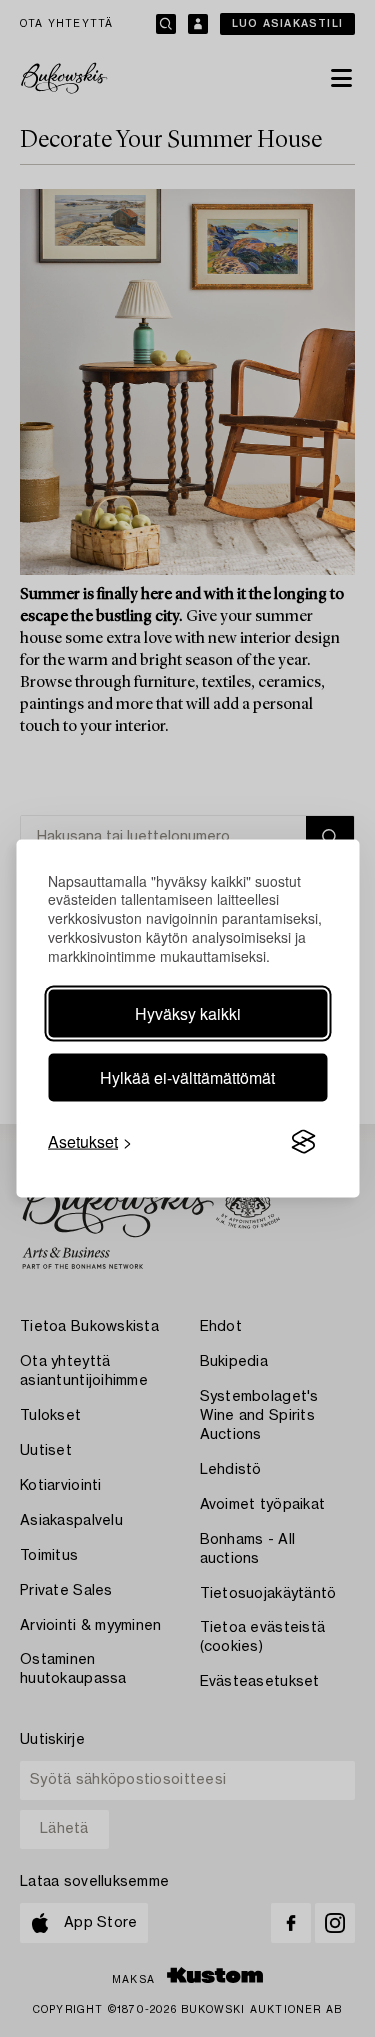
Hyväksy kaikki (188, 1013)
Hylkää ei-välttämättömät (187, 1077)
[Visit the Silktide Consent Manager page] (303, 1142)
